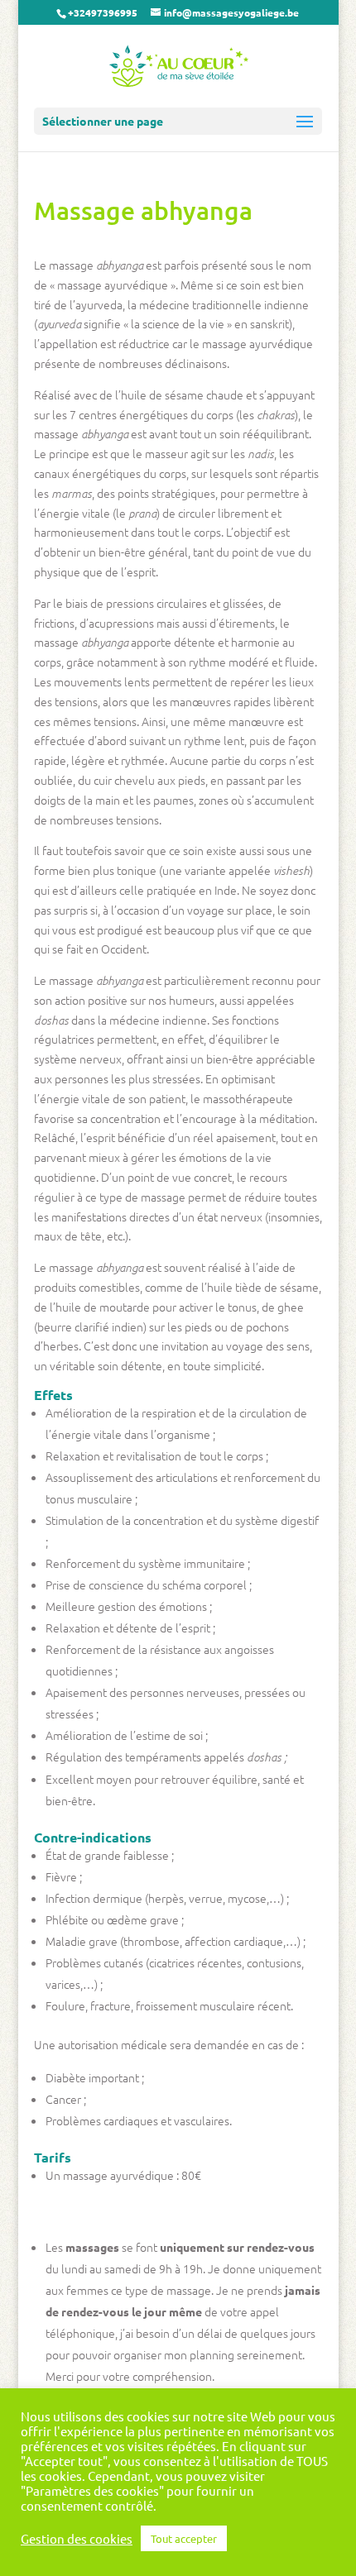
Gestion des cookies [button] (77, 2539)
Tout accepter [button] (184, 2538)
